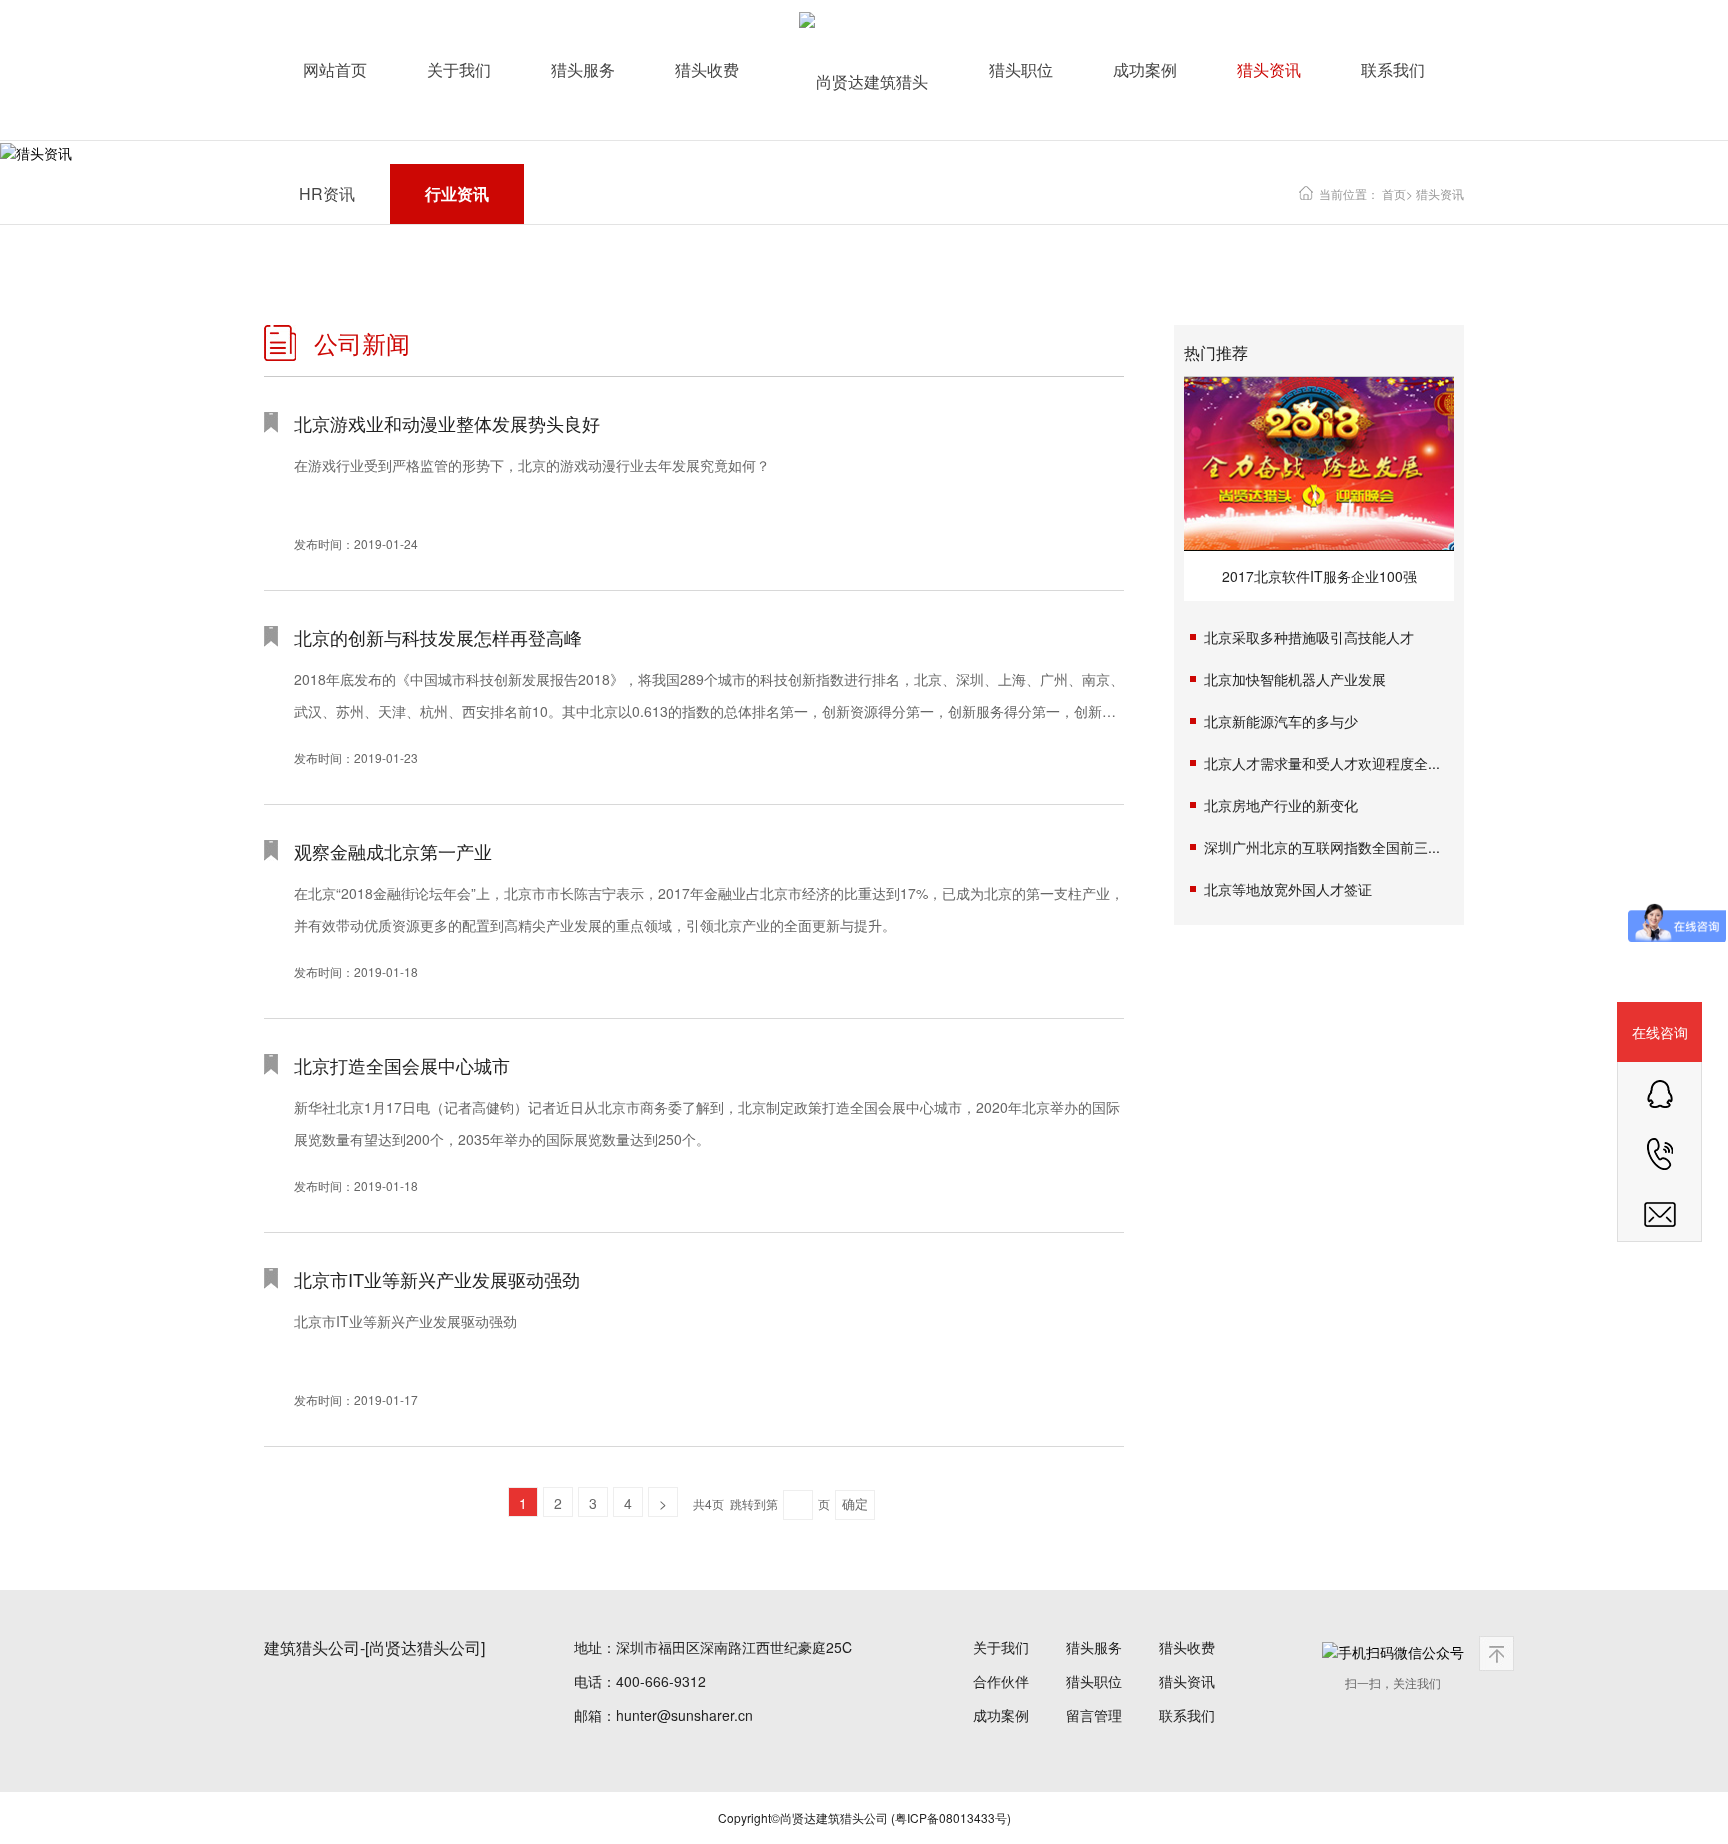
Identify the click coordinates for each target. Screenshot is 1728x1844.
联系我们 (1393, 69)
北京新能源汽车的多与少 (1281, 721)
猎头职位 (1021, 69)
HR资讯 (327, 193)
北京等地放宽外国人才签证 (1288, 889)
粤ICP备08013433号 (951, 1817)
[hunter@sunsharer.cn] (1659, 1212)
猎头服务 (583, 69)
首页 (1394, 193)
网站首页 (335, 69)
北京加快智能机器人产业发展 (1295, 679)
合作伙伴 (1001, 1681)
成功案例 (1145, 69)
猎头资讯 (1269, 69)
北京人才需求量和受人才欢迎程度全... (1322, 763)
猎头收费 (707, 69)
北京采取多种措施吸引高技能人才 (1309, 637)
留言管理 (1094, 1715)
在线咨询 (1660, 1032)
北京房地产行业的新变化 (1281, 805)
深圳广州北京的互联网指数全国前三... (1322, 847)
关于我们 (459, 69)
